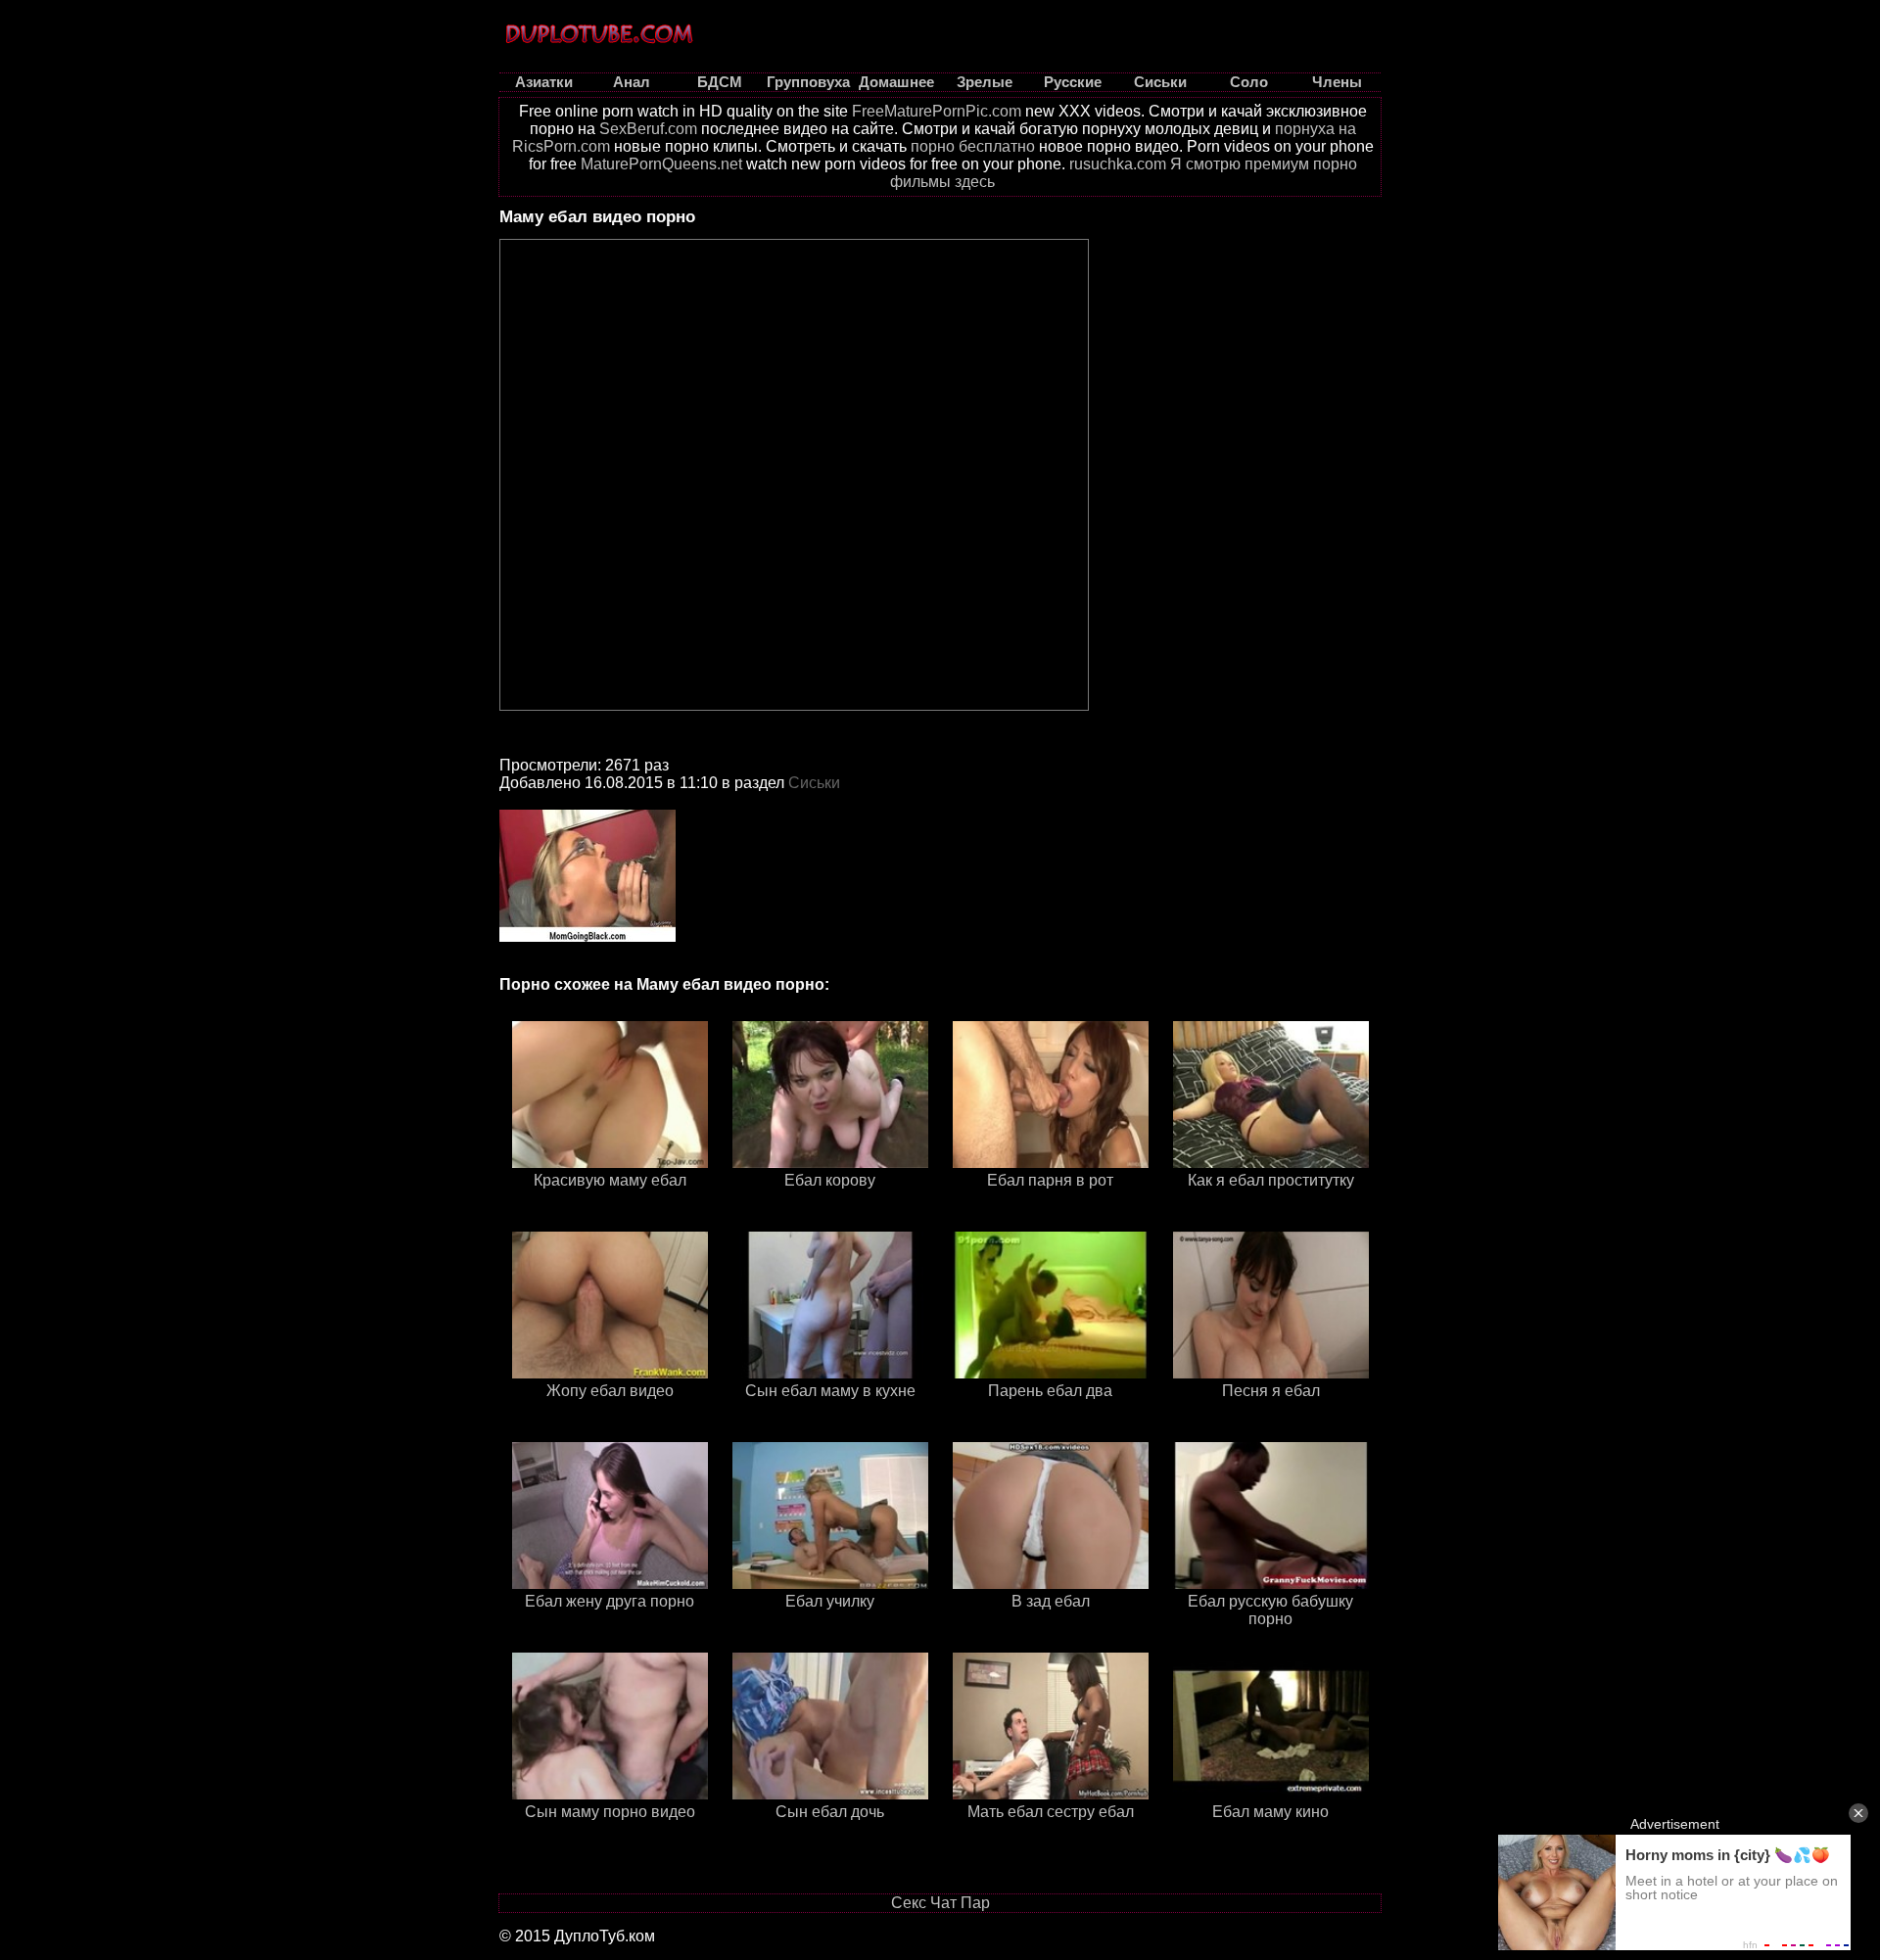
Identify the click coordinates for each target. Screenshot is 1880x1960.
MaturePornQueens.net (661, 164)
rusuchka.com (1118, 164)
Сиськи (814, 783)
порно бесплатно (973, 146)
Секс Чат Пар (940, 1903)
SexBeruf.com (648, 129)
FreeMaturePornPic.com (937, 111)
